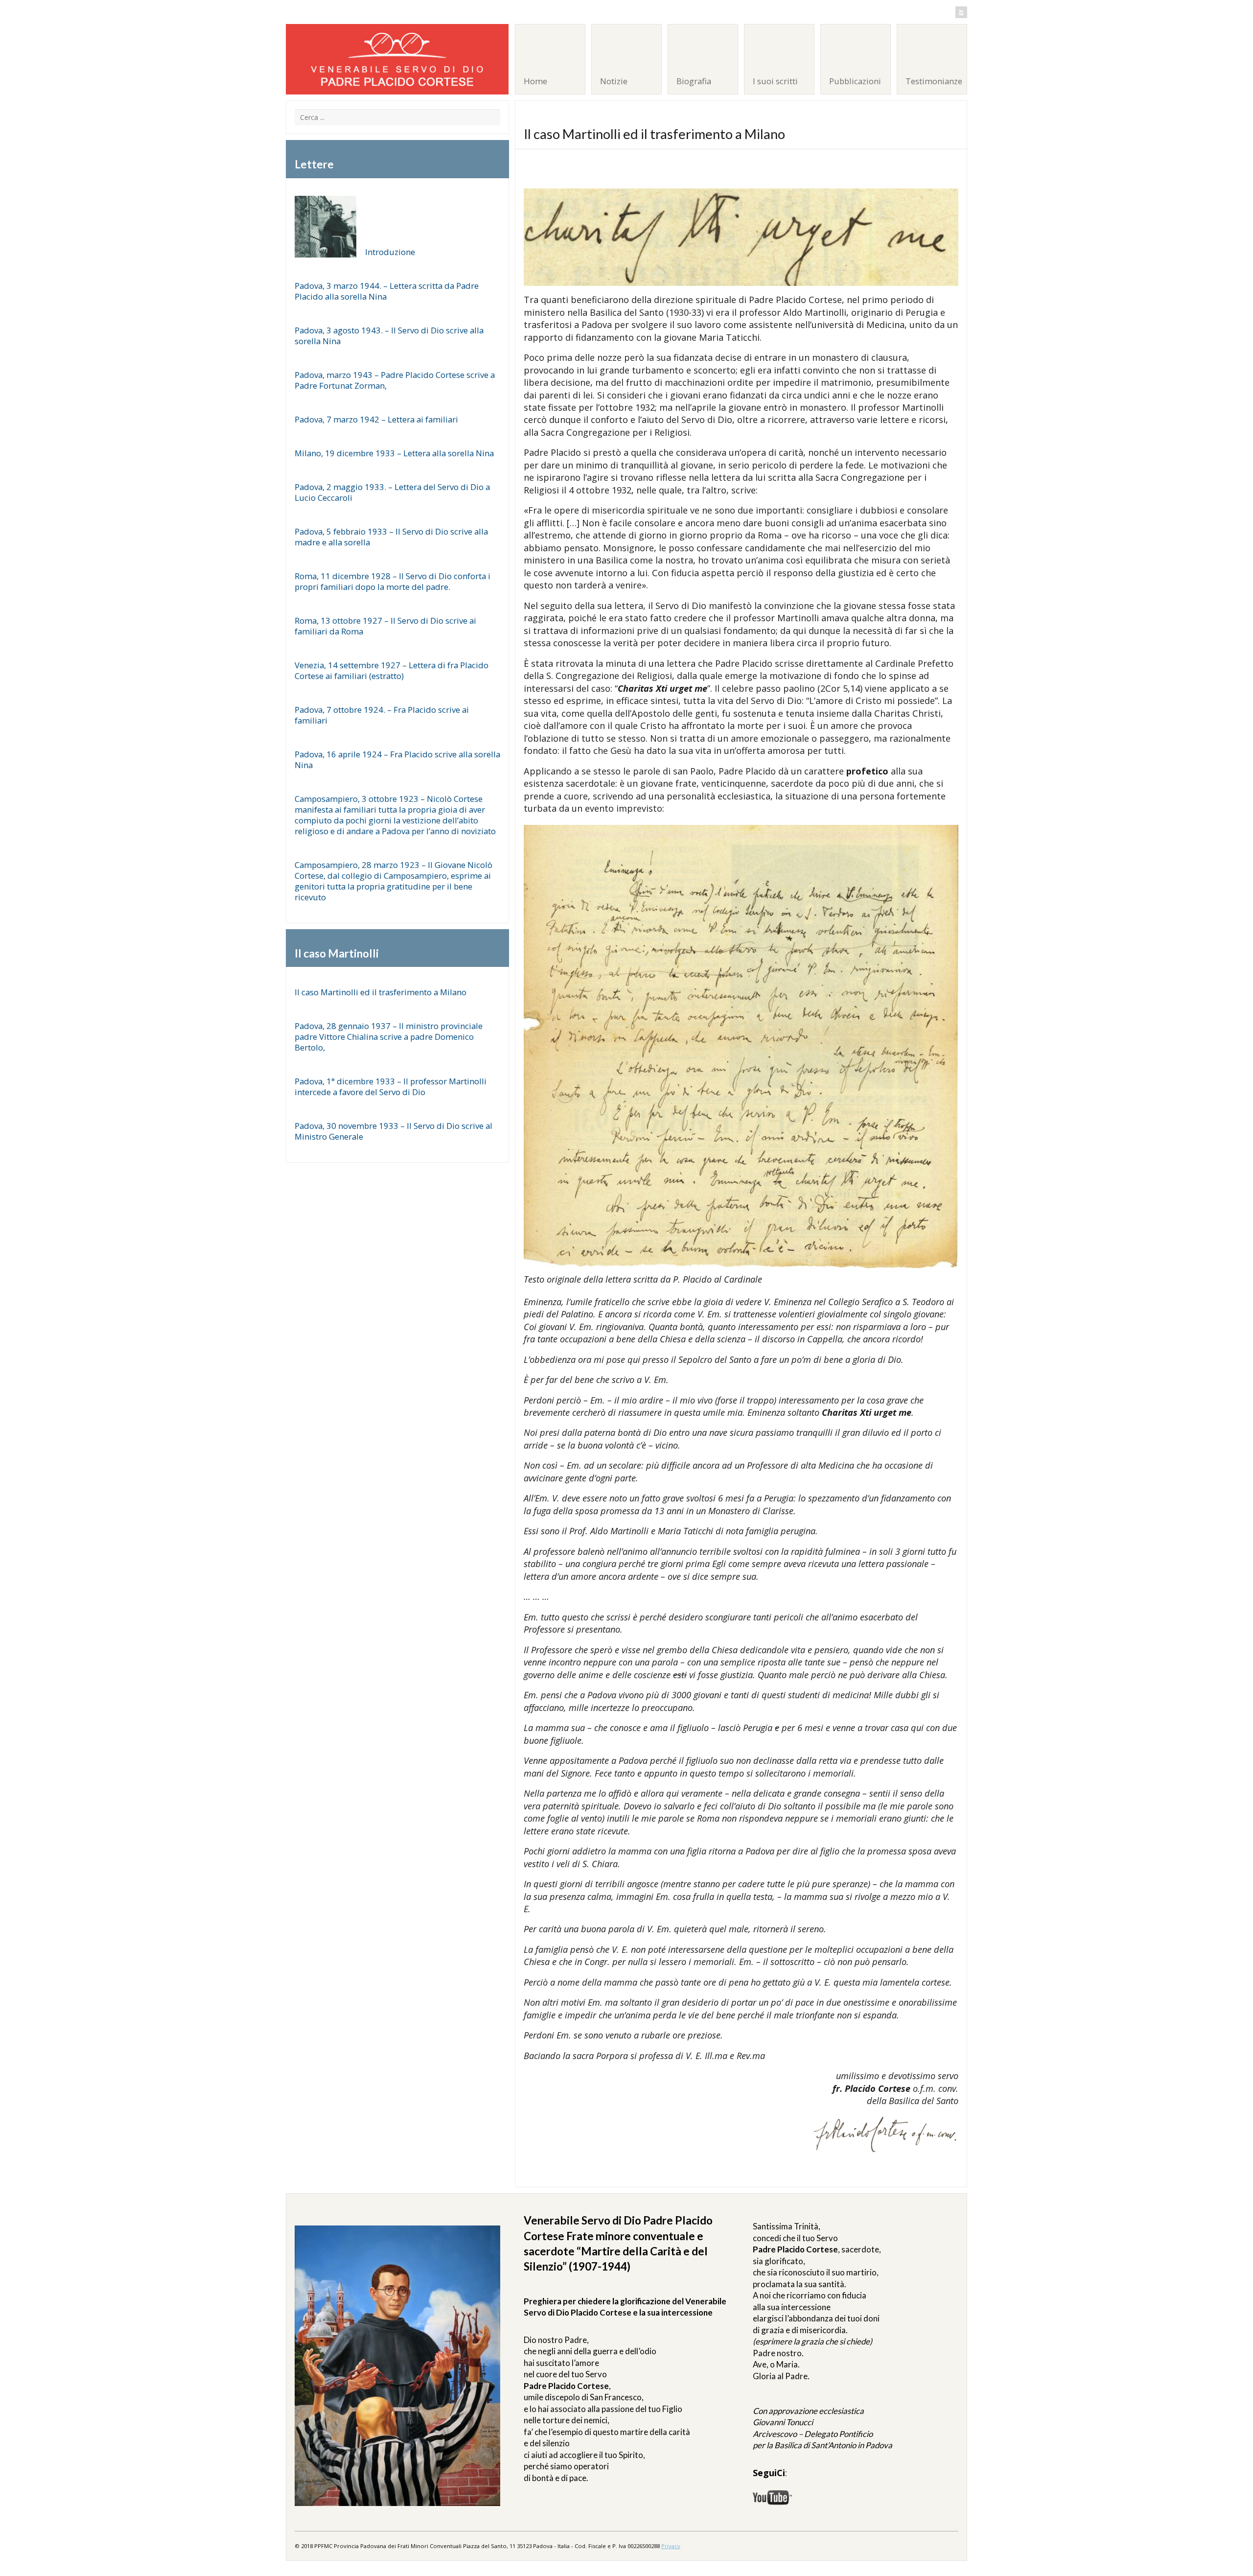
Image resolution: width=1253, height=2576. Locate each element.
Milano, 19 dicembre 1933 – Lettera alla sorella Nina (394, 453)
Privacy (671, 2546)
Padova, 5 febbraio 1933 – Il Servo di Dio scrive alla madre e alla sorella (391, 537)
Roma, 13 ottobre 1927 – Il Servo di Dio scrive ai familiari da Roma (385, 626)
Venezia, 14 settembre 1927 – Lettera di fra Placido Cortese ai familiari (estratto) (392, 670)
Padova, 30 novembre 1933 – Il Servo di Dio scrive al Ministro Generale (394, 1131)
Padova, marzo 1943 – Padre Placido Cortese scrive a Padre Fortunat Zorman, (395, 380)
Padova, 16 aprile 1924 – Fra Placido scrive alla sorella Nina (397, 760)
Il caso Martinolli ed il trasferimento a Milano (381, 992)
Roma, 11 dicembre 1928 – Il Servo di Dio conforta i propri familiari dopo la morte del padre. (393, 581)
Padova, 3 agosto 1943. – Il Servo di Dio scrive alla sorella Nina (389, 336)
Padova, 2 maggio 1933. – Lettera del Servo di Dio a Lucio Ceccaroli (392, 492)
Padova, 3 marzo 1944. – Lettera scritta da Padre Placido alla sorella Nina (387, 291)
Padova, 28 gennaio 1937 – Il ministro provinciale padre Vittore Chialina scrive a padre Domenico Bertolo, (389, 1037)
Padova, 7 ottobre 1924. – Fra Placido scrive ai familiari (382, 715)
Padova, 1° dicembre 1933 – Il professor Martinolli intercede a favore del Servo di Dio (391, 1087)
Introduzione (390, 252)
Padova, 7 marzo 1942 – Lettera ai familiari (376, 419)
